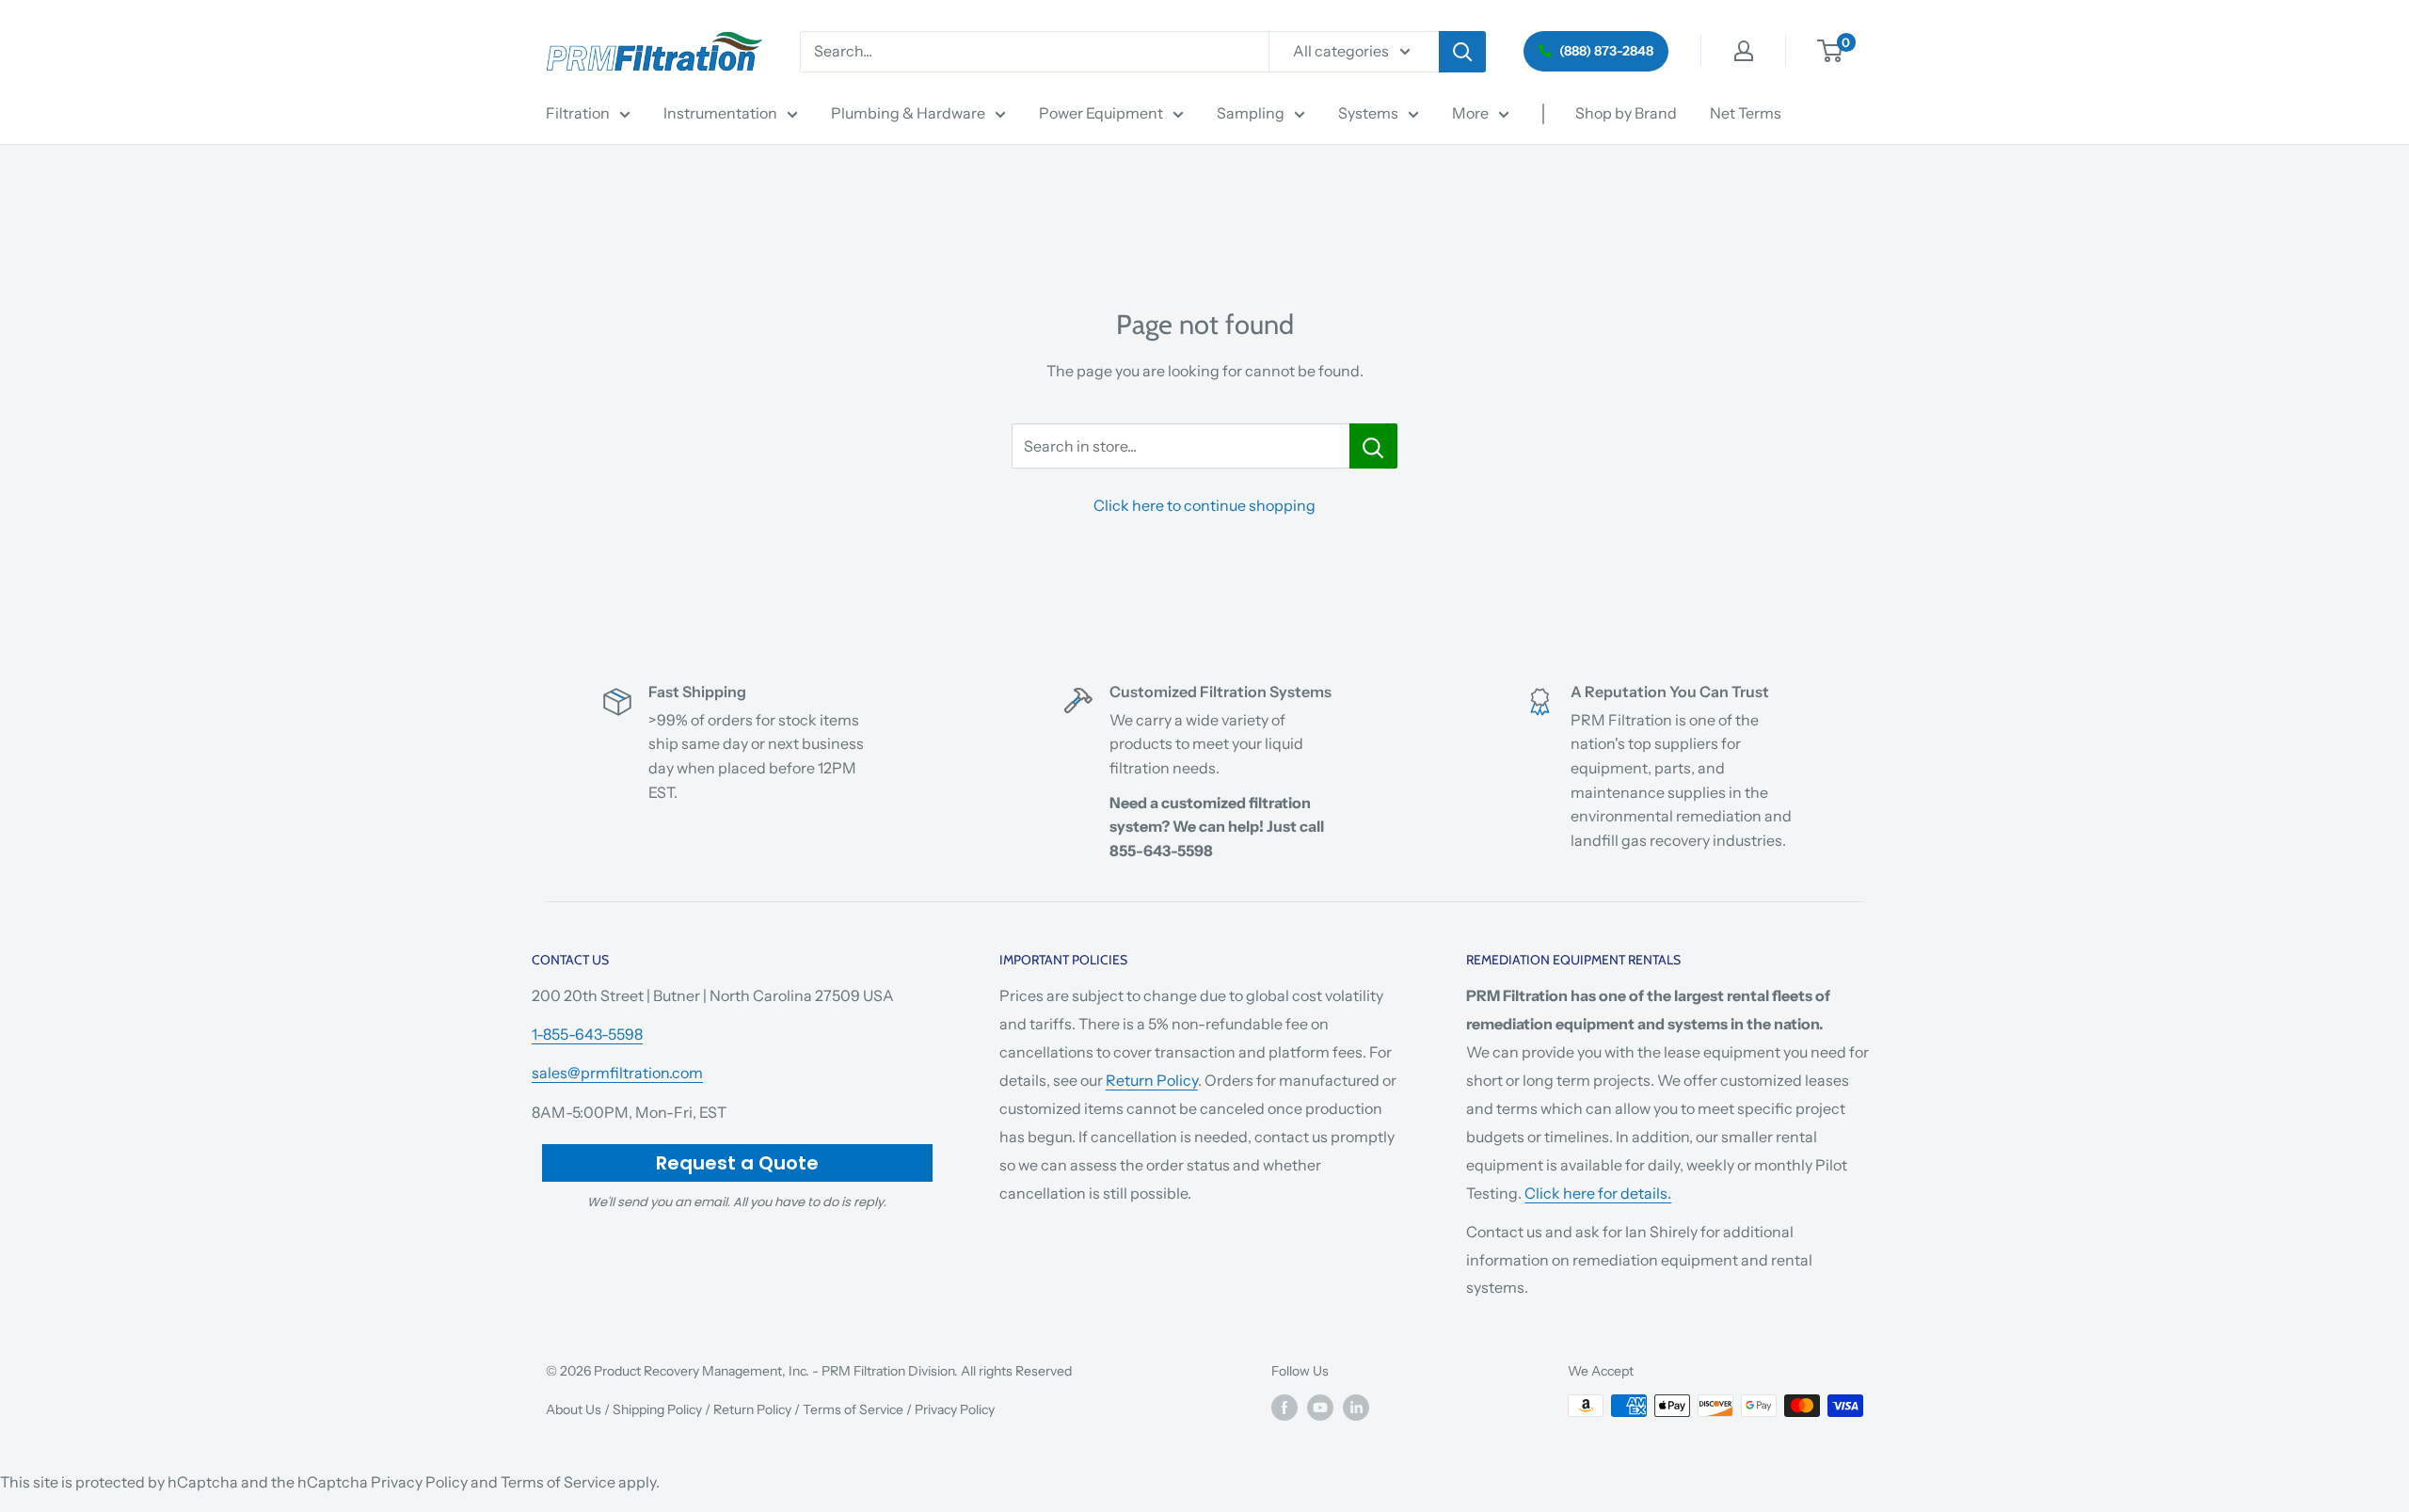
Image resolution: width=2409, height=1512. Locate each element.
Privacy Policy (955, 1409)
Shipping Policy (657, 1409)
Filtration (578, 113)
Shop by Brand (1626, 113)
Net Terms (1746, 113)
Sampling (1251, 113)
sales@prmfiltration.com (617, 1073)
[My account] (1744, 51)
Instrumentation (720, 113)
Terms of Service (853, 1409)
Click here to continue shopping (1204, 505)
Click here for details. (1598, 1193)
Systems (1368, 113)
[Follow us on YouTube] (1320, 1408)
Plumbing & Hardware (908, 113)
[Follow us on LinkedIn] (1356, 1408)
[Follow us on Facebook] (1284, 1408)
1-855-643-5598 (587, 1034)
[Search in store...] (1373, 446)
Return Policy (1152, 1080)
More (1470, 113)
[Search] (1462, 52)
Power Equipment (1101, 113)
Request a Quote (737, 1163)
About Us (574, 1409)
